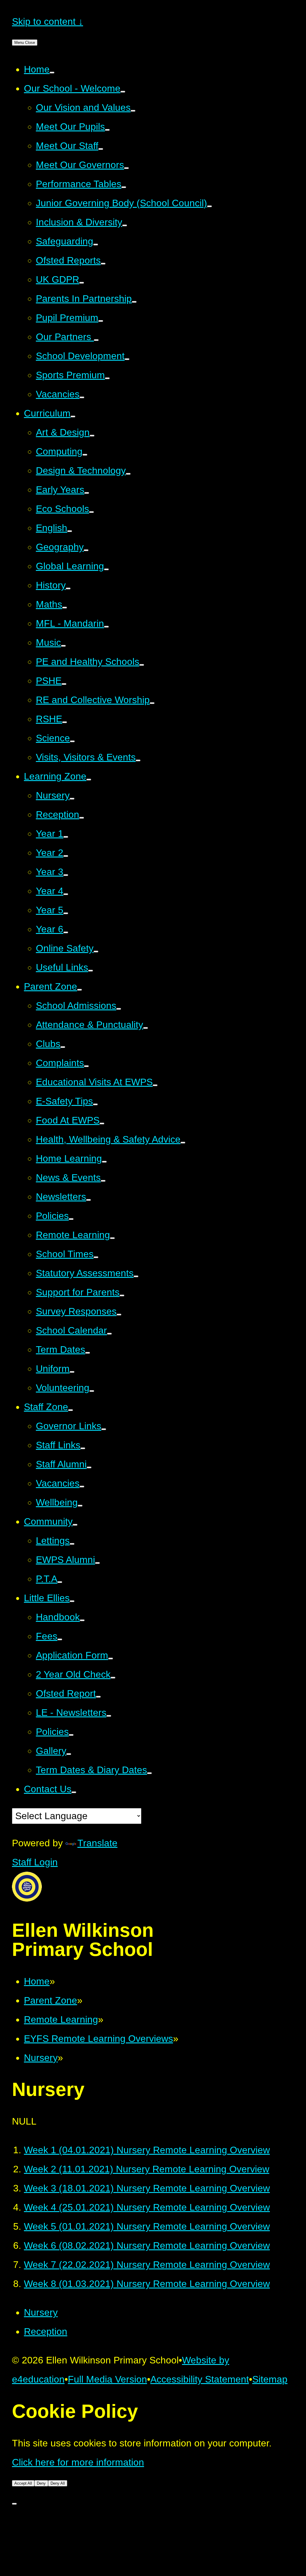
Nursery (41, 2058)
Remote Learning (61, 2019)
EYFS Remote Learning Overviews (98, 2039)
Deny (41, 2483)
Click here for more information (78, 2462)
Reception (46, 2331)
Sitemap (270, 2379)
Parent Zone (51, 2000)
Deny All (58, 2483)
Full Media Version (107, 2379)
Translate (97, 1843)
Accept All (23, 2483)
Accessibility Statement (200, 2379)
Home (37, 1981)
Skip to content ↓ (48, 21)
